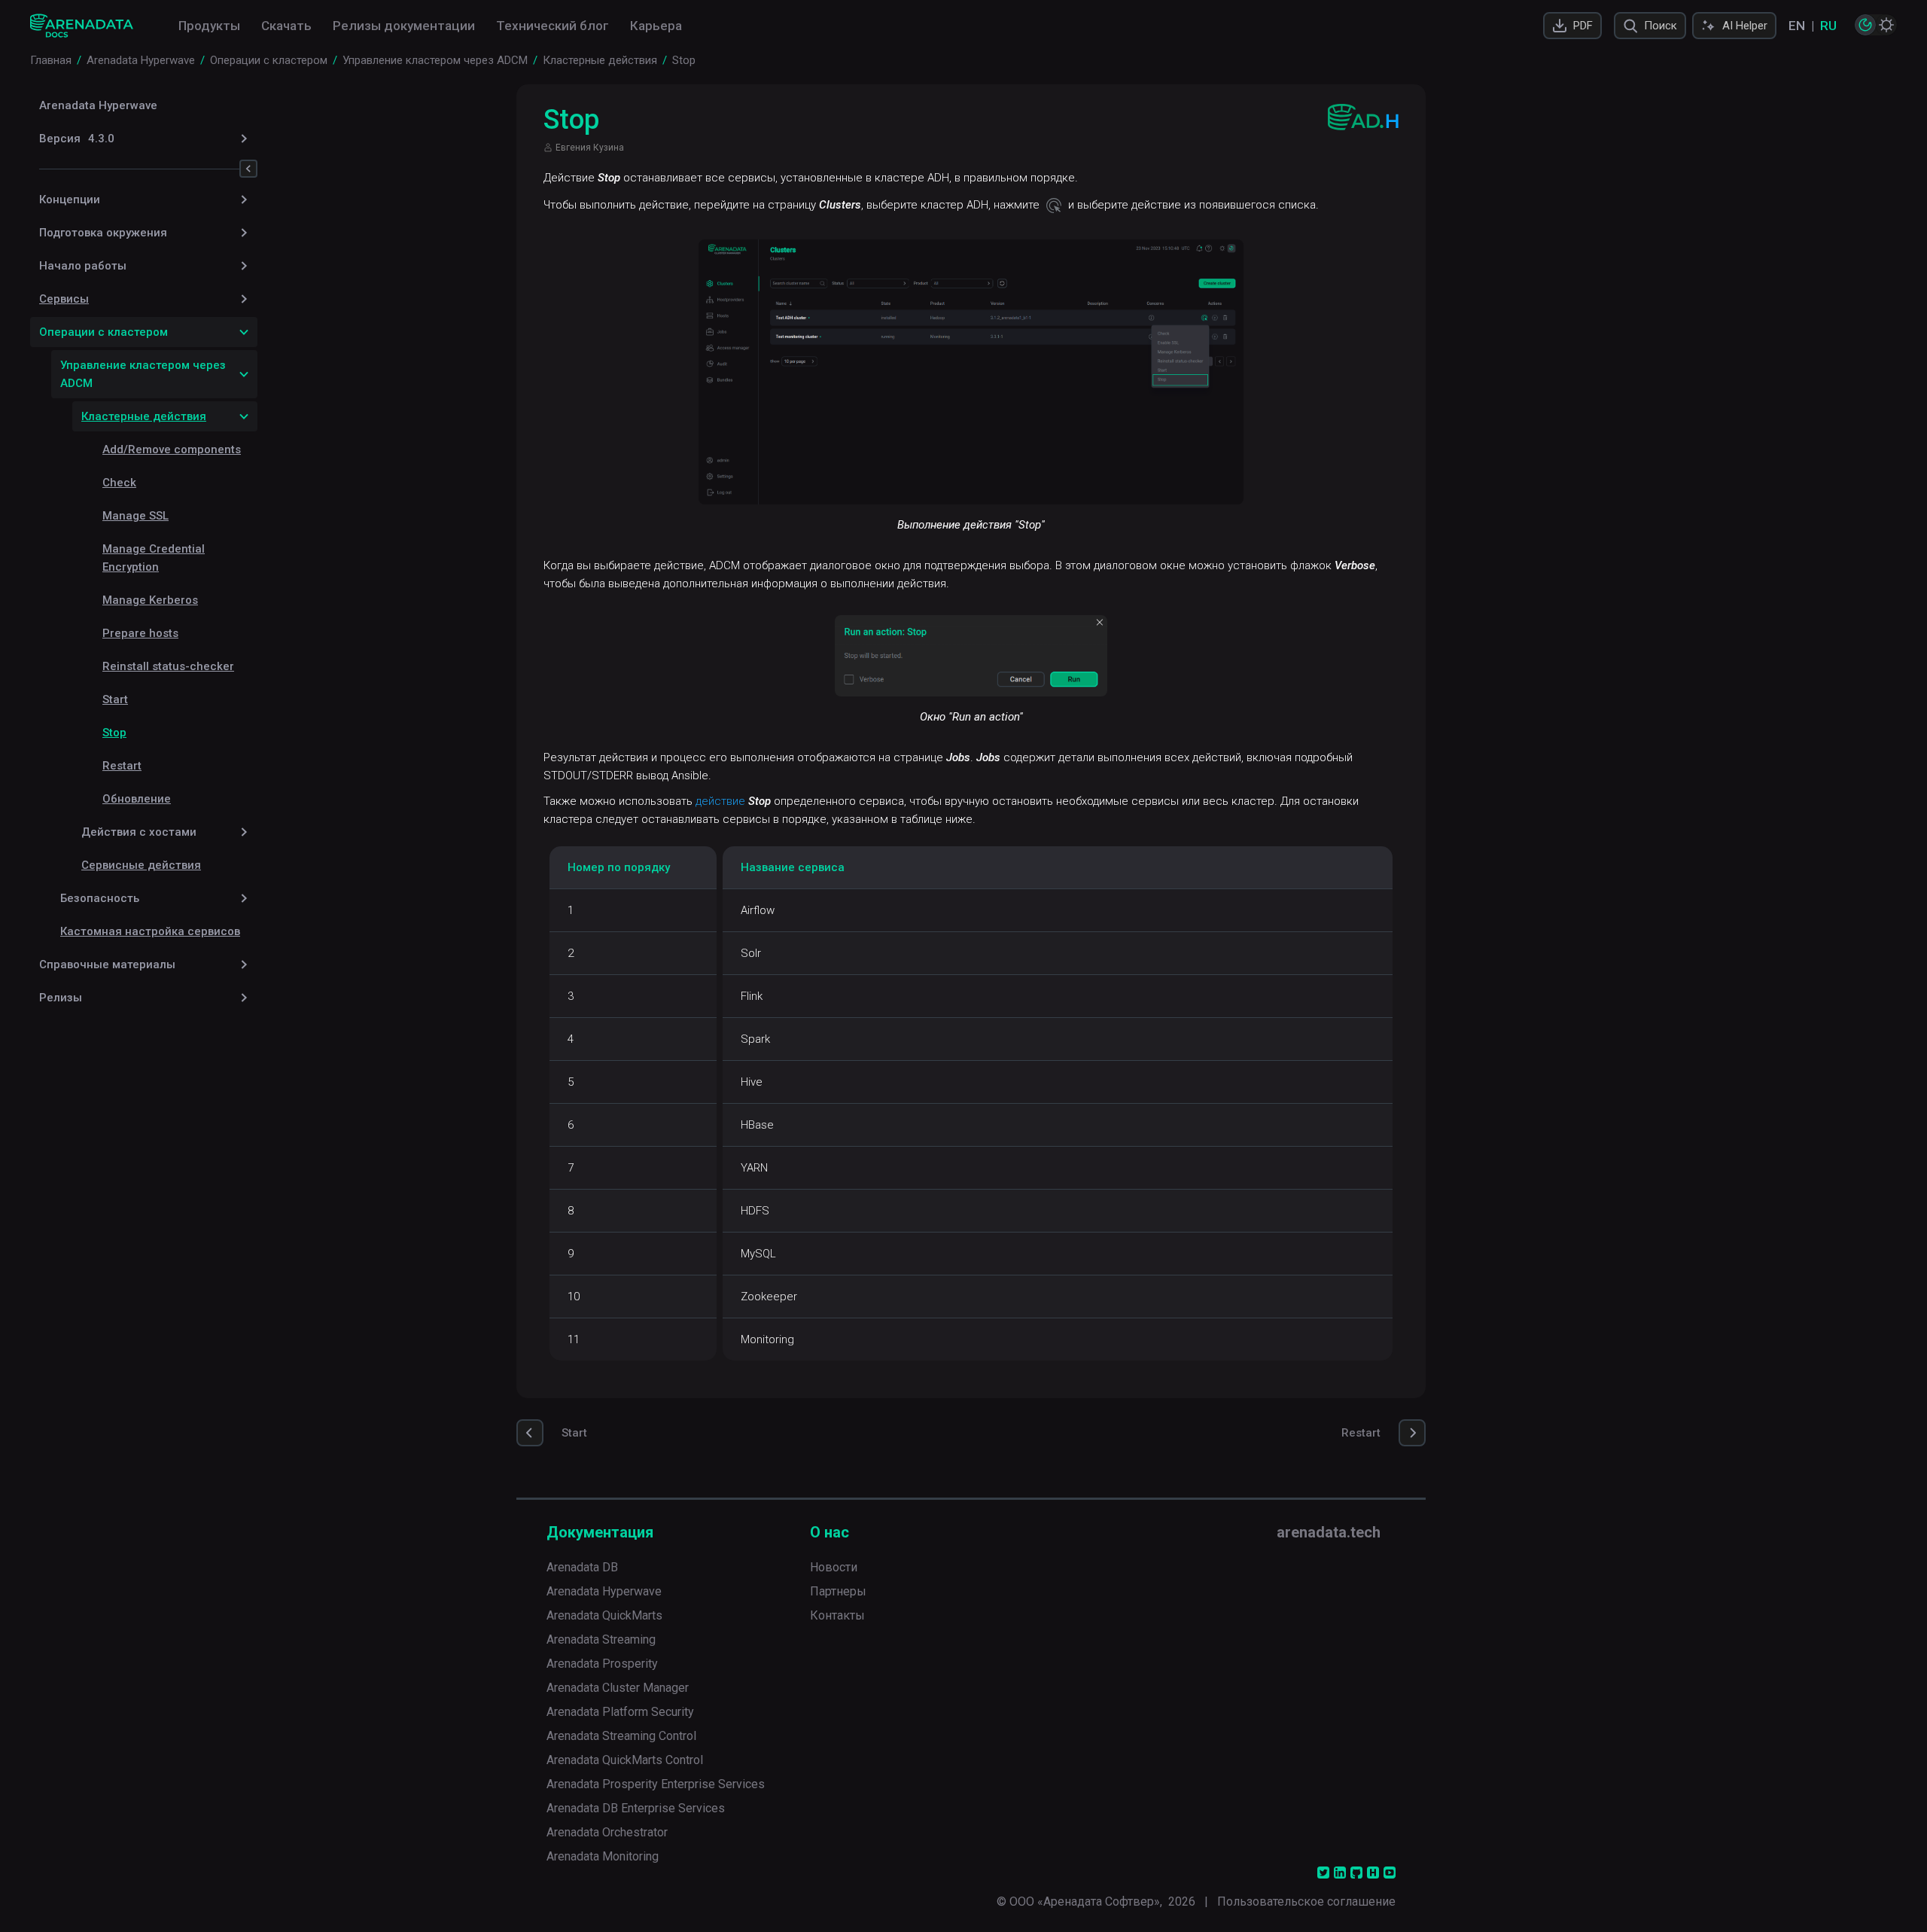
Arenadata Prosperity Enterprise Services (656, 1784)
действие (720, 801)
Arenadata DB (582, 1567)
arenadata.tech (1329, 1532)
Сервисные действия (141, 865)
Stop (114, 733)
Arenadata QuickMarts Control (625, 1760)
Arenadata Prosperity (602, 1664)
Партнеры (838, 1591)
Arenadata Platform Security (620, 1712)
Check (119, 483)
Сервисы (64, 299)
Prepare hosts (140, 633)
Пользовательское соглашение (1306, 1902)
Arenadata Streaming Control (621, 1736)
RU (1828, 26)
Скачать (286, 26)
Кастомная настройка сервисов (150, 931)
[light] (1886, 25)
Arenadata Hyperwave (98, 105)
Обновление (137, 799)
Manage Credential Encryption (154, 558)
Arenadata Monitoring (603, 1856)
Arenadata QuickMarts (604, 1615)
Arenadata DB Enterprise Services (636, 1808)
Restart (122, 766)
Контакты (837, 1615)
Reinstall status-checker (168, 666)
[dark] (1865, 25)
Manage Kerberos (150, 600)
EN (1797, 26)
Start (115, 699)
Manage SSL (135, 516)
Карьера (656, 26)
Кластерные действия (144, 416)
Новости (834, 1567)
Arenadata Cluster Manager (618, 1688)
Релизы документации (404, 26)
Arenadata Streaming (601, 1639)
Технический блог (553, 26)
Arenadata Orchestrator (607, 1832)
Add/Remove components (172, 449)
